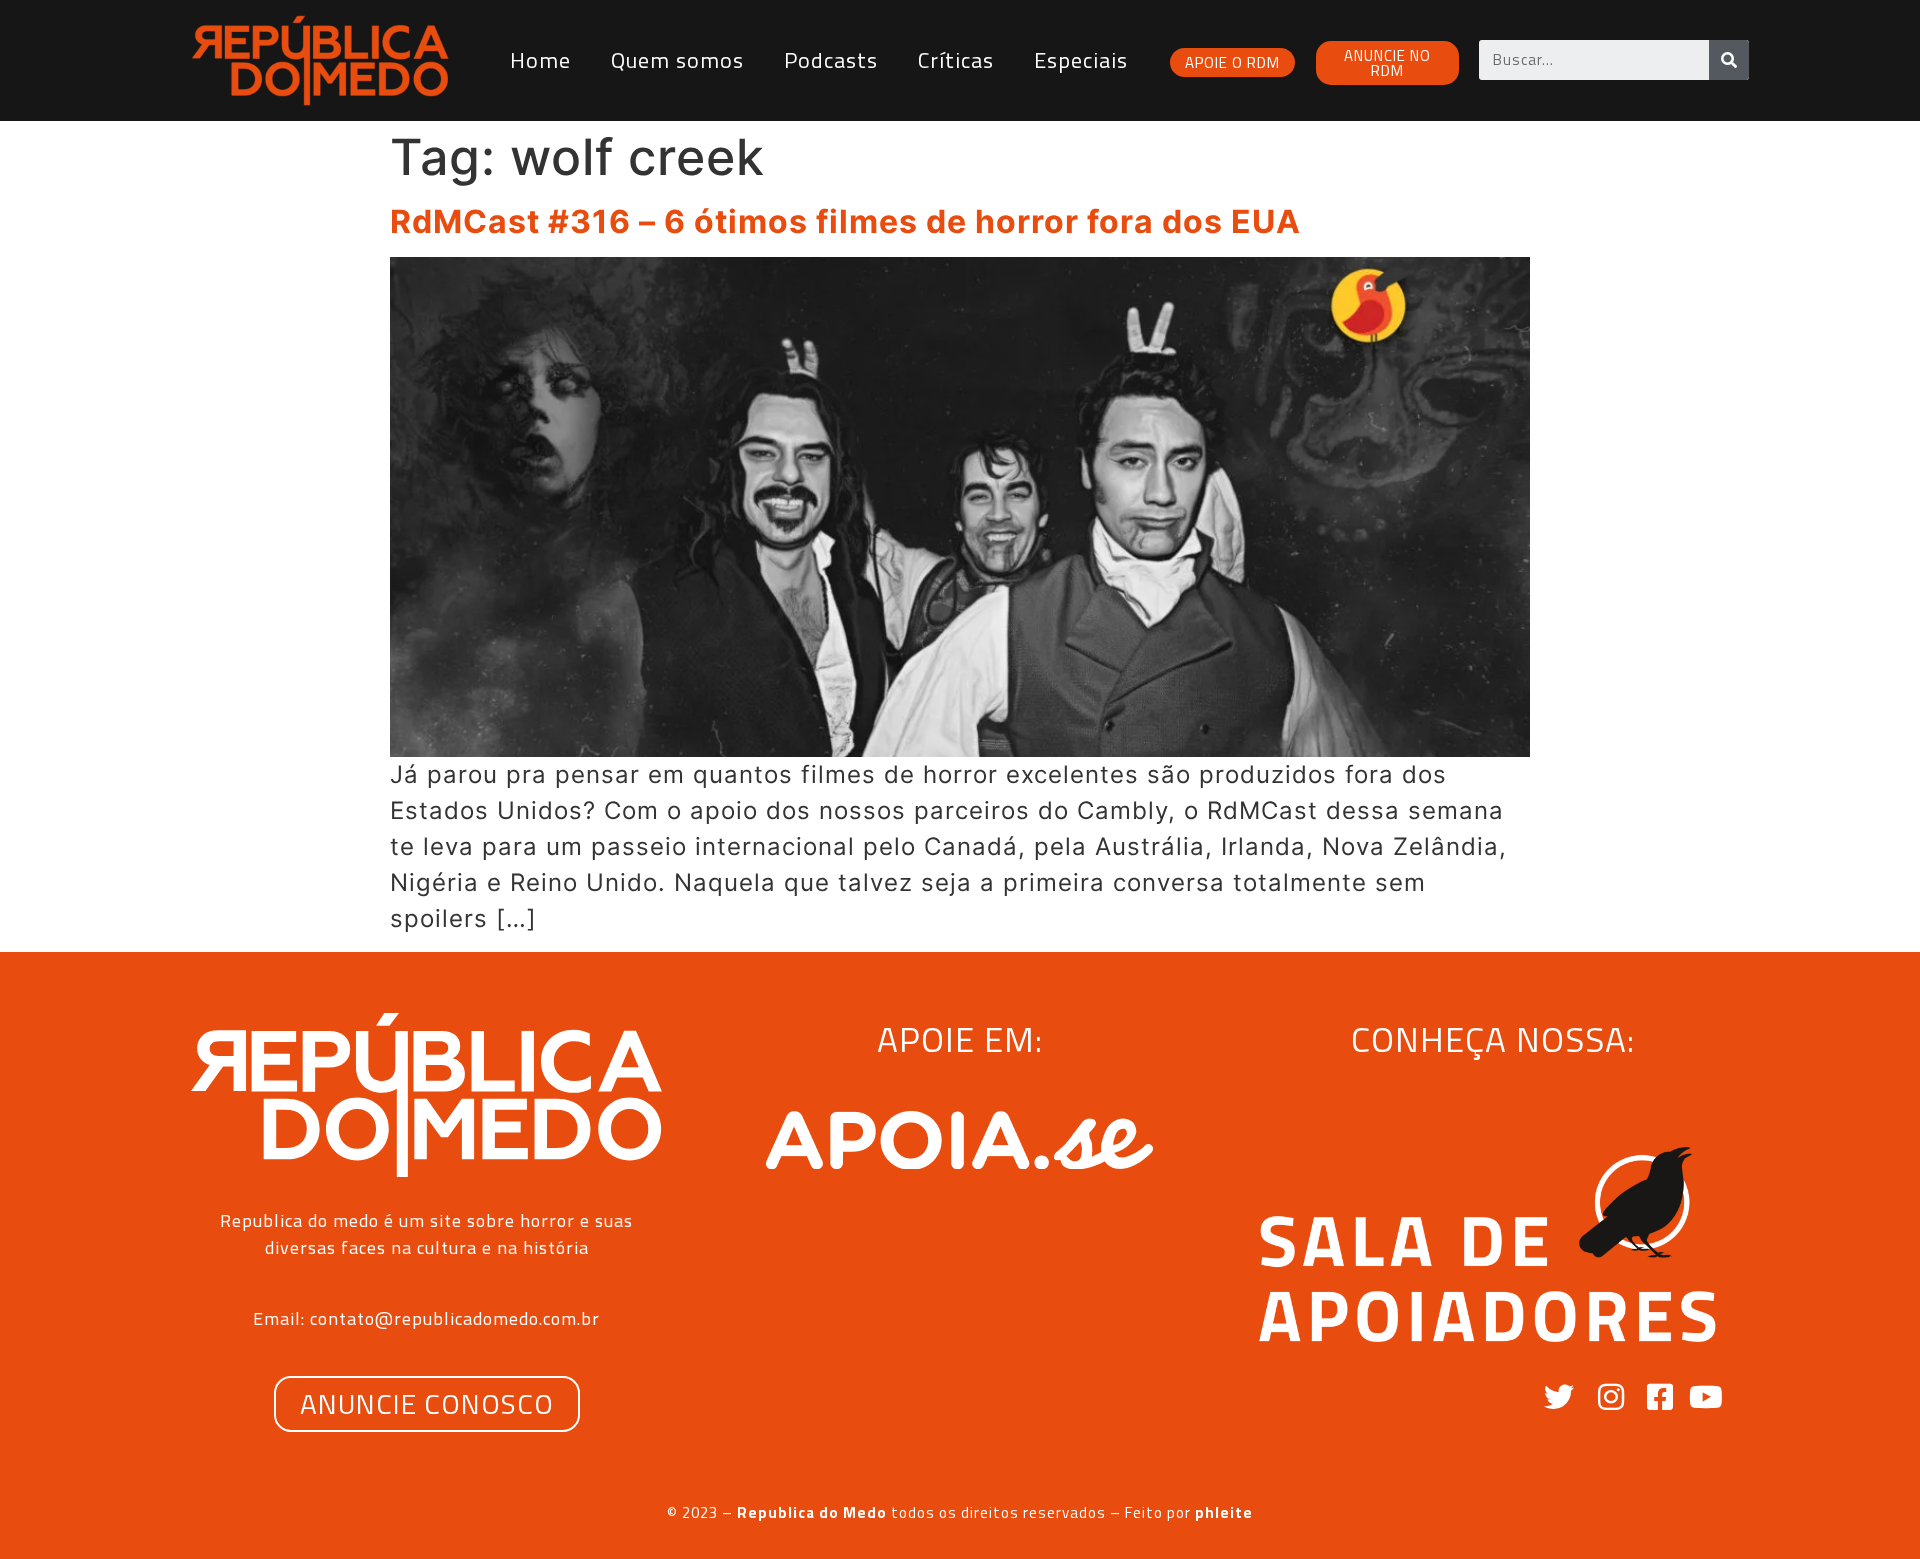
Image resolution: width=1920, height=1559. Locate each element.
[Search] (1729, 60)
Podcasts (831, 60)
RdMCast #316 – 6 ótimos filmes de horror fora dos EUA (845, 221)
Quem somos (677, 60)
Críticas (956, 60)
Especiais (1081, 60)
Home (540, 60)
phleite (1224, 1512)
